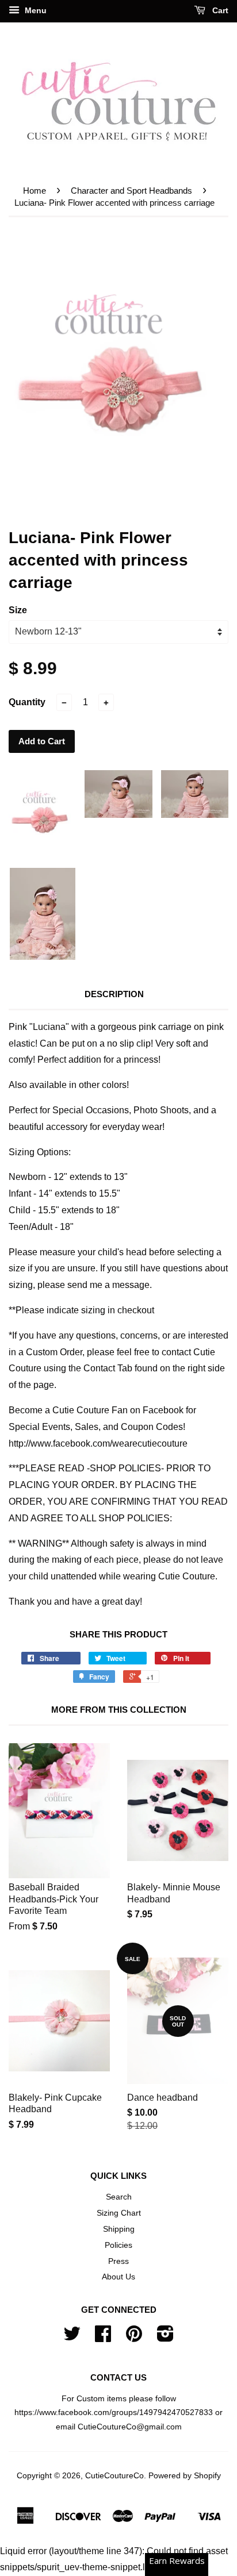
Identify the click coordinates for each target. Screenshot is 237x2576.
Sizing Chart (119, 2213)
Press (118, 2261)
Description (114, 994)
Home (35, 191)
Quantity (27, 702)
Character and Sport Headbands (131, 191)
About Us (118, 2277)
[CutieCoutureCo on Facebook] (103, 2338)
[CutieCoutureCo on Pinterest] (134, 2338)
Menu (35, 10)
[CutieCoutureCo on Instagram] (165, 2338)
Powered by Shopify (185, 2476)
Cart (219, 10)
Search (119, 2197)
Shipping (119, 2229)
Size (18, 610)
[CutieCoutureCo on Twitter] (72, 2338)
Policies (118, 2245)
